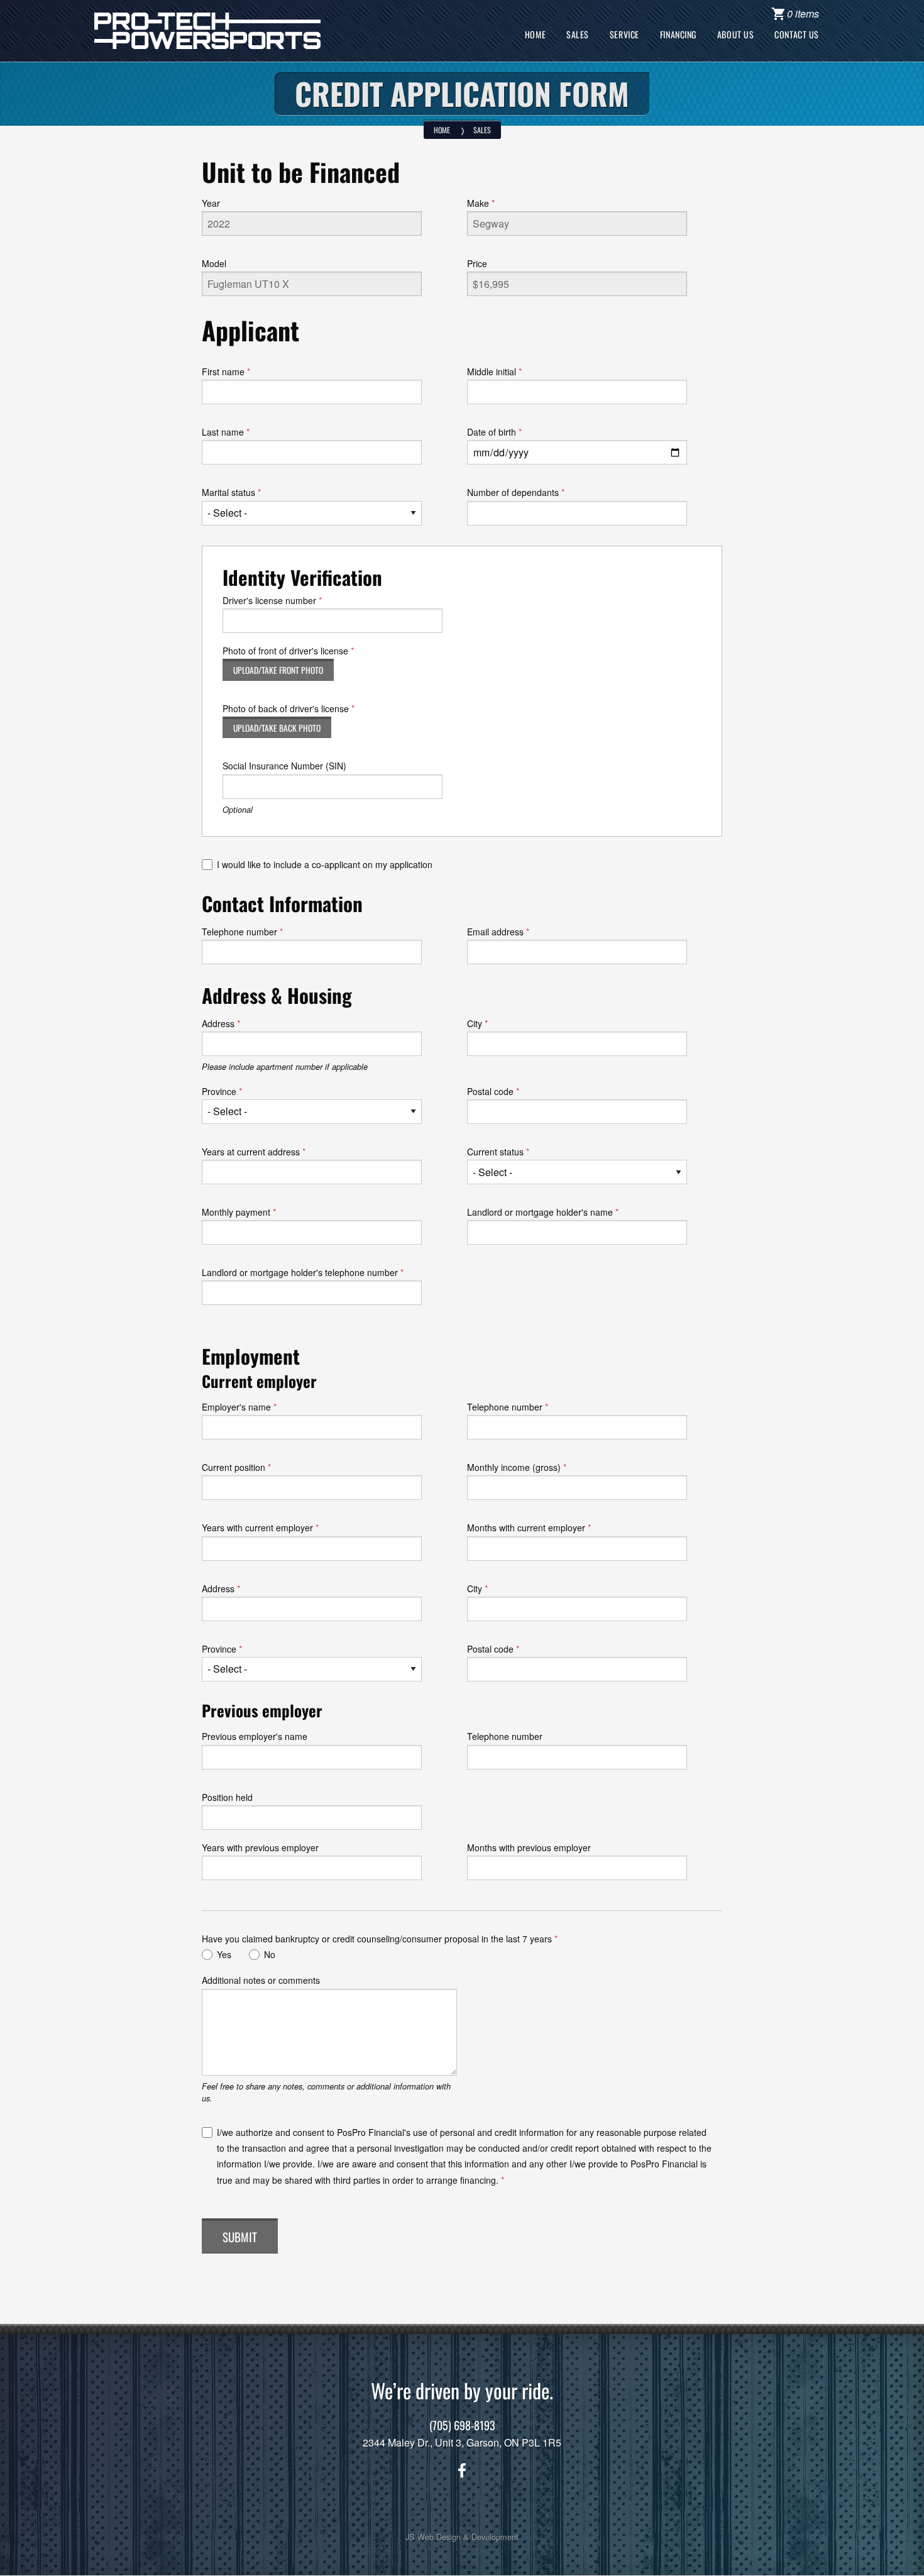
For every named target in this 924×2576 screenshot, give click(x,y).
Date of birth (492, 432)
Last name (223, 432)
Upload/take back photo (277, 728)
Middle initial (492, 372)
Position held (227, 1797)
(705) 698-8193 (462, 2425)
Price (477, 263)
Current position (234, 1467)
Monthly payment (236, 1212)
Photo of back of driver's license (286, 708)
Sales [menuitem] (578, 34)
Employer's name (236, 1407)
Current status (495, 1152)
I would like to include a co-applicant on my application (325, 864)
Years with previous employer (260, 1847)
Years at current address (251, 1152)
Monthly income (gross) (514, 1467)
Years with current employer (257, 1527)
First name (223, 372)
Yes (224, 1954)
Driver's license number (269, 600)
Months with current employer (526, 1527)
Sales (482, 130)
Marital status (228, 492)
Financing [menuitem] (678, 34)
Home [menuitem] (535, 34)
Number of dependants (513, 492)
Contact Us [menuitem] (797, 34)
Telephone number (239, 932)
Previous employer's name (255, 1736)
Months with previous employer (529, 1847)
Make (478, 203)
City (475, 1023)
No (270, 1954)
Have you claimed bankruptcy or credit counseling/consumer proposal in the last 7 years (377, 1939)
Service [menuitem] (624, 34)
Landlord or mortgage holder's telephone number (300, 1272)
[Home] (207, 29)
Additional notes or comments (261, 1980)
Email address (495, 932)
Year (211, 203)
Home (442, 130)
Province (219, 1091)
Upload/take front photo (278, 670)
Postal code (490, 1091)
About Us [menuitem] (735, 34)
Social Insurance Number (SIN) (284, 766)
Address (218, 1023)
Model (214, 263)
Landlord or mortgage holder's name (540, 1212)
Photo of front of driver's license (285, 651)
